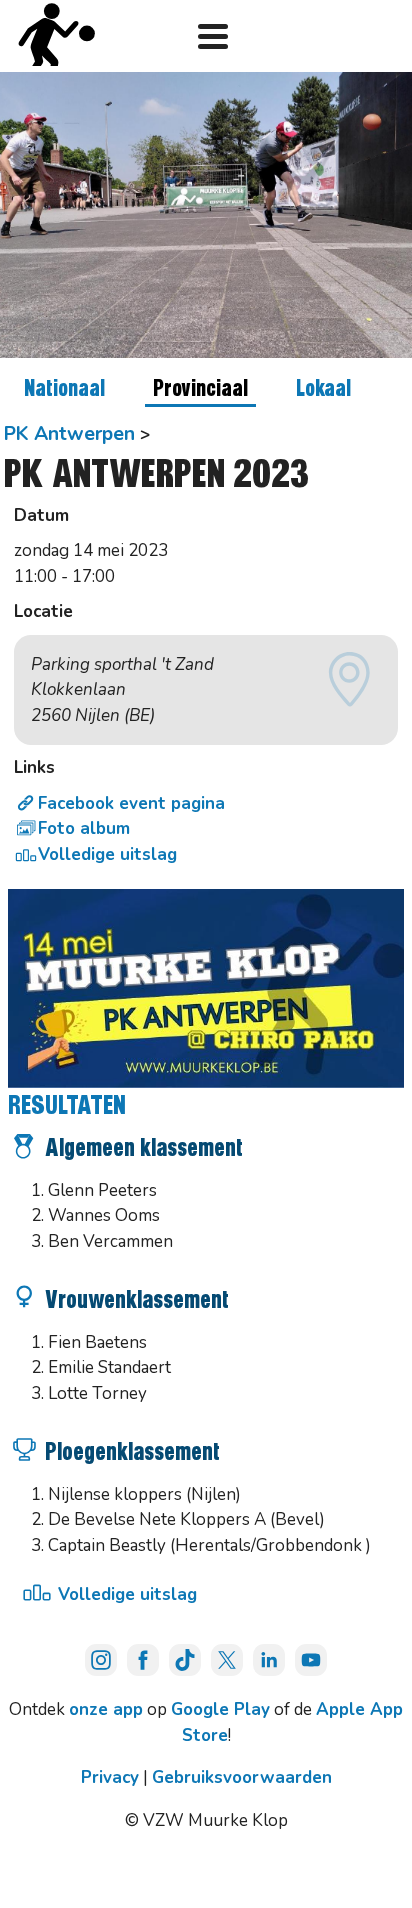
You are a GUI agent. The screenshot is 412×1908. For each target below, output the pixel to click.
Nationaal (64, 390)
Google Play (220, 1709)
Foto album (84, 828)
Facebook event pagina (131, 803)
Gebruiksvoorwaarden (242, 1777)
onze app (106, 1709)
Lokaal (323, 390)
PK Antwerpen (69, 433)
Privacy (110, 1777)
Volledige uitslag (107, 854)
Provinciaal (200, 390)
